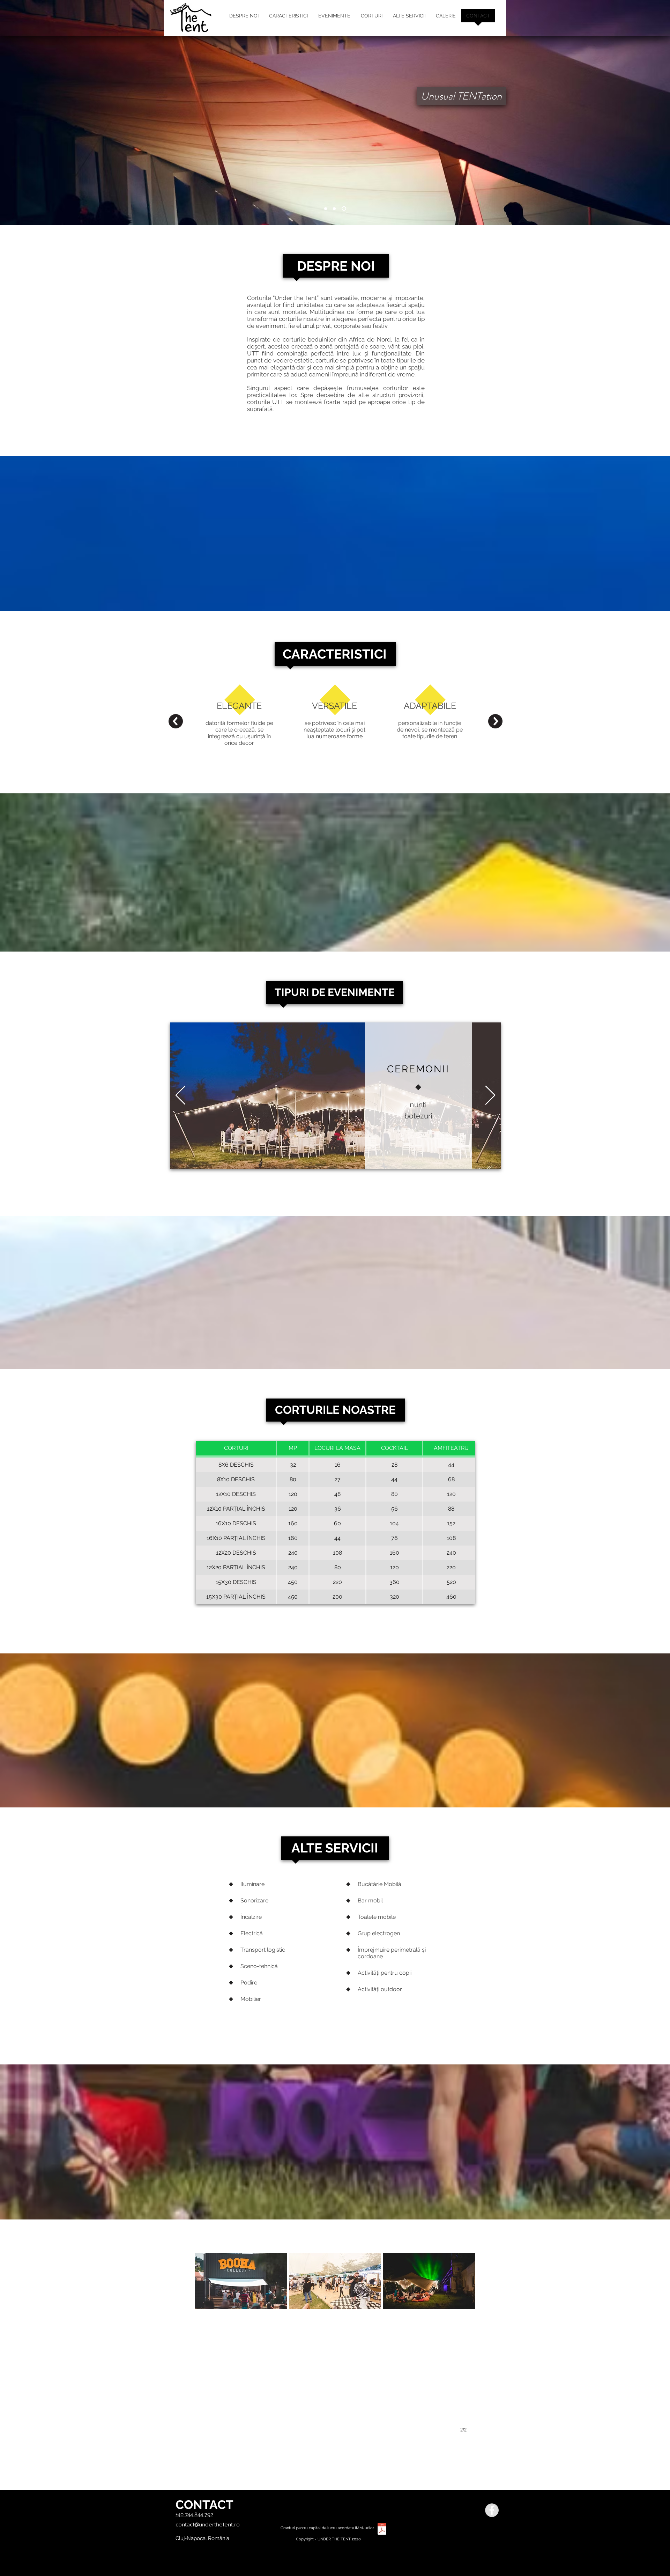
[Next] (490, 1096)
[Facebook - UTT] (492, 2510)
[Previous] (180, 1096)
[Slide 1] (326, 208)
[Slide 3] (344, 209)
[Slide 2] (334, 208)
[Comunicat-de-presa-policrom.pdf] (382, 2530)
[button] (241, 2339)
